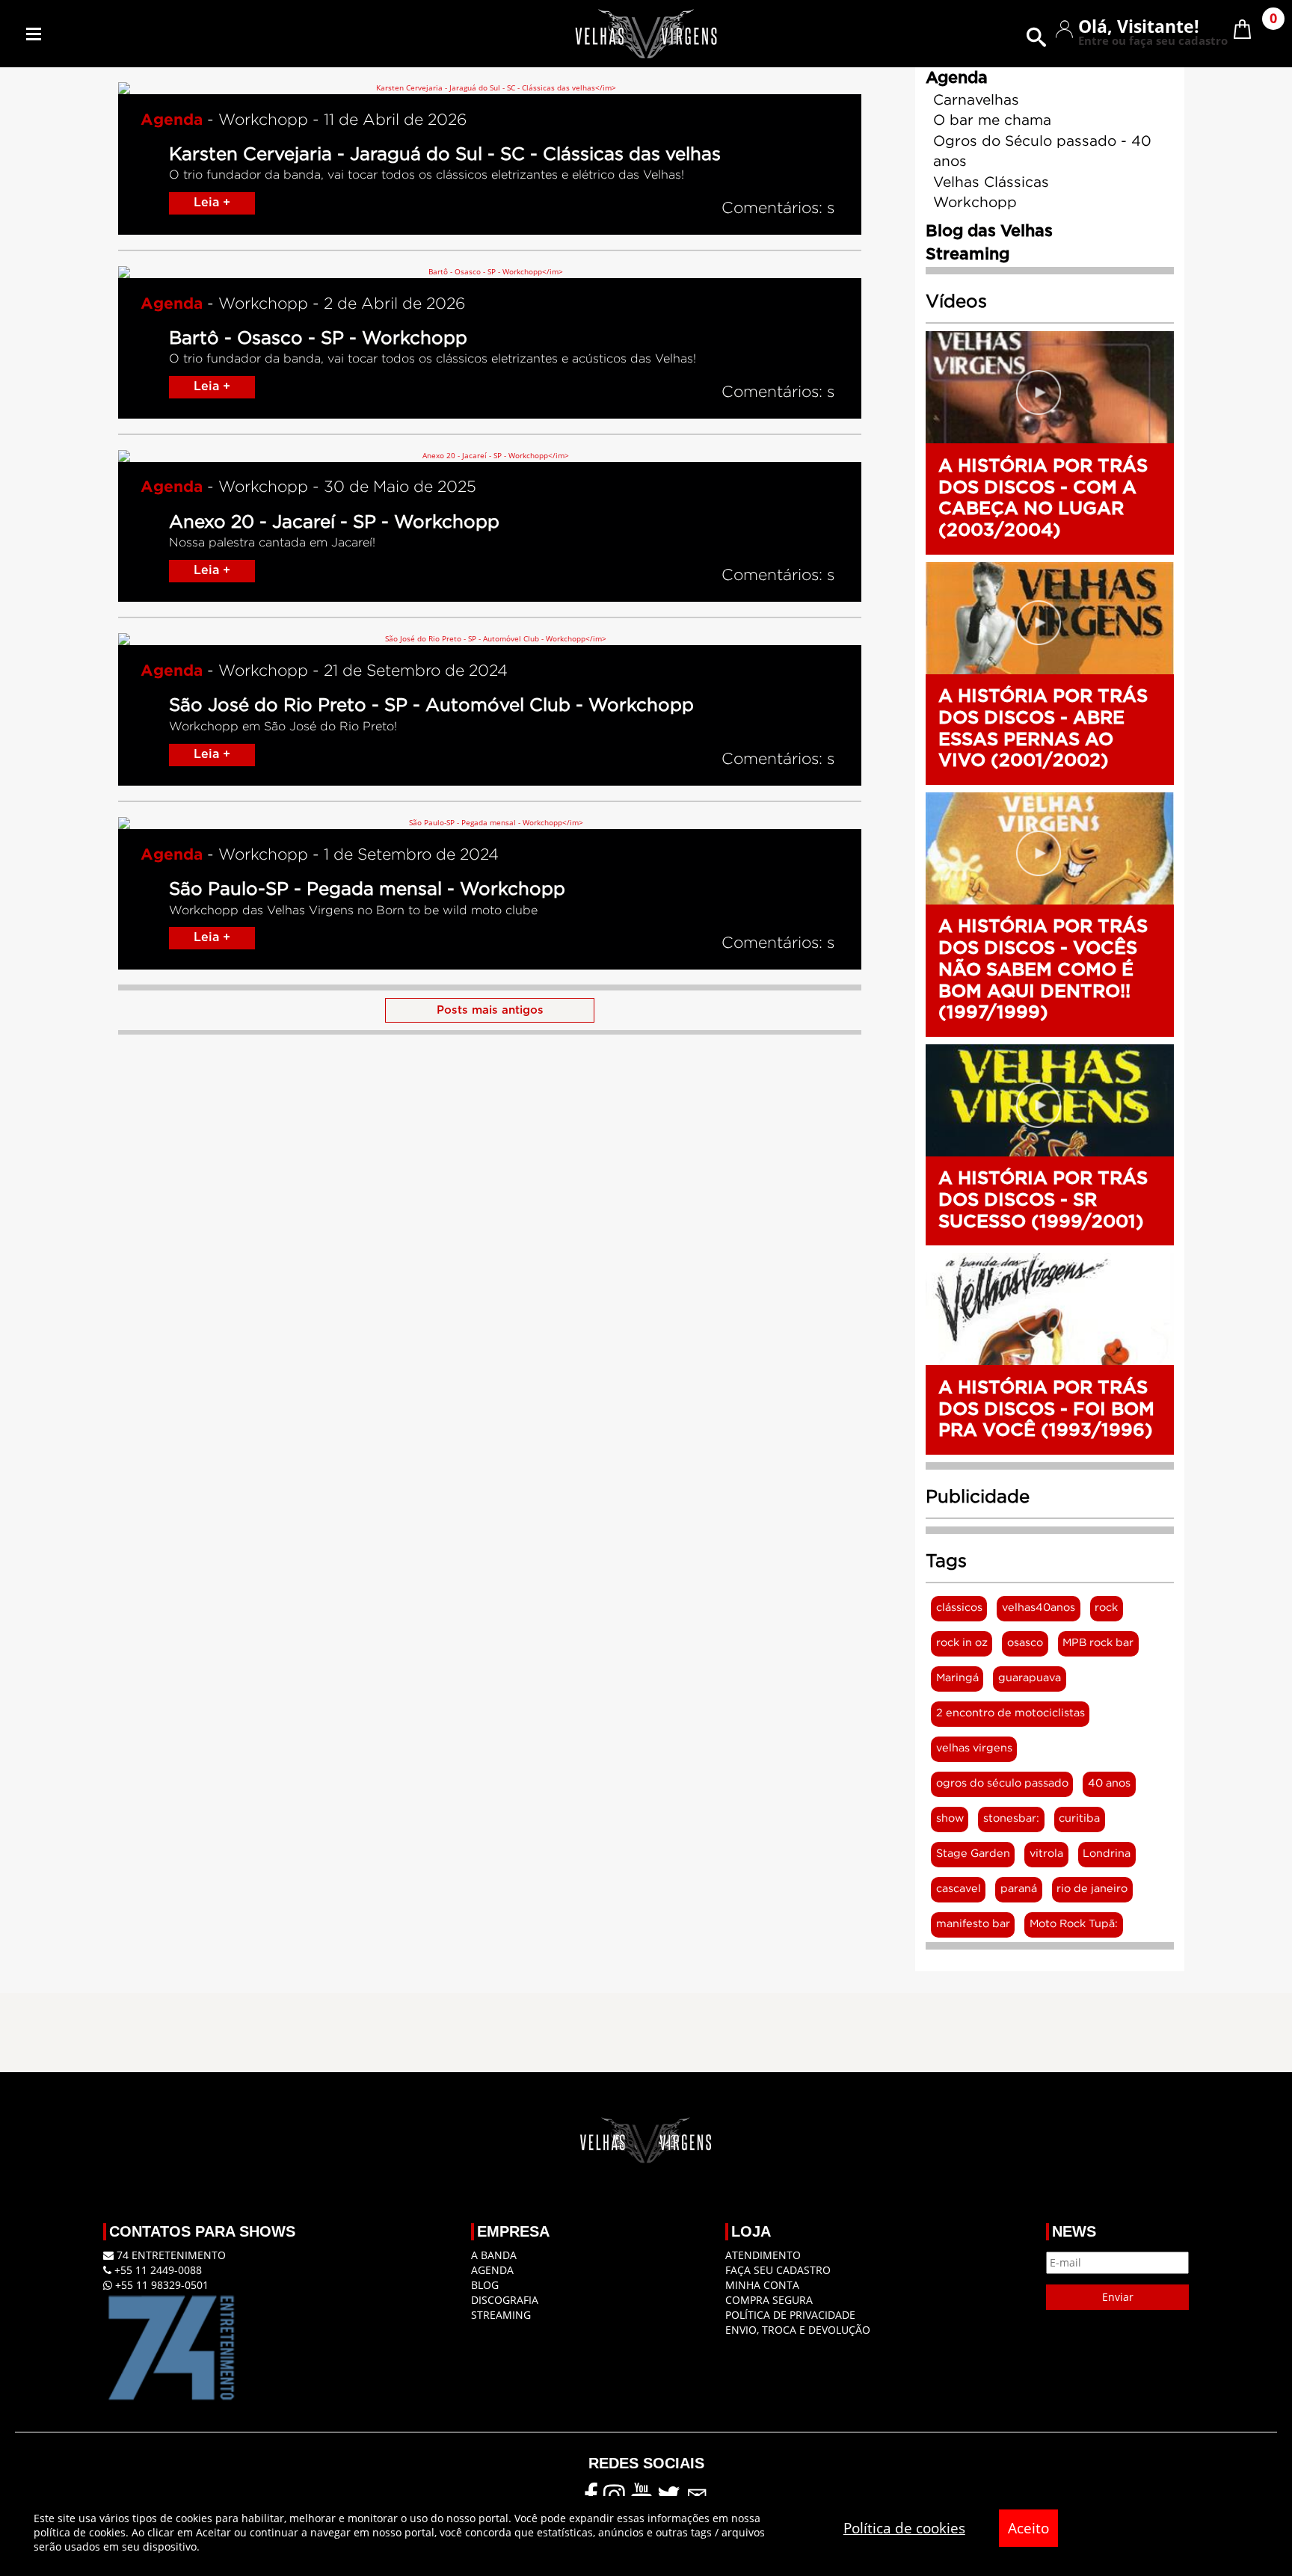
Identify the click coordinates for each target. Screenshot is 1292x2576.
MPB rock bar (1098, 1643)
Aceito (1028, 2528)
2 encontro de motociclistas (1010, 1713)
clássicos (959, 1608)
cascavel (959, 1889)
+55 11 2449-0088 (157, 2270)
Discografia (505, 2300)
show (950, 1818)
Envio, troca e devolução (798, 2330)
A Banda (494, 2255)
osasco (1025, 1643)
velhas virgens (974, 1748)
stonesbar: (1011, 1818)
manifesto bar (973, 1924)
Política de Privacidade (790, 2315)
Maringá (957, 1678)
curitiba (1079, 1818)
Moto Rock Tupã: (1074, 1924)
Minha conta (762, 2285)
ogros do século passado (1002, 1783)
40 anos (1109, 1783)
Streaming (501, 2315)
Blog (485, 2285)
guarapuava (1030, 1678)
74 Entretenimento (170, 2255)
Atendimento (763, 2255)
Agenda (492, 2270)
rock (1106, 1608)
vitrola (1046, 1854)
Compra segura (769, 2300)
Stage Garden (973, 1854)
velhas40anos (1039, 1608)
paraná (1019, 1889)
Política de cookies (904, 2528)
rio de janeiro (1092, 1889)
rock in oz (962, 1643)
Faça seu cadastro (778, 2270)
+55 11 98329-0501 (160, 2285)
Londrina (1107, 1854)
